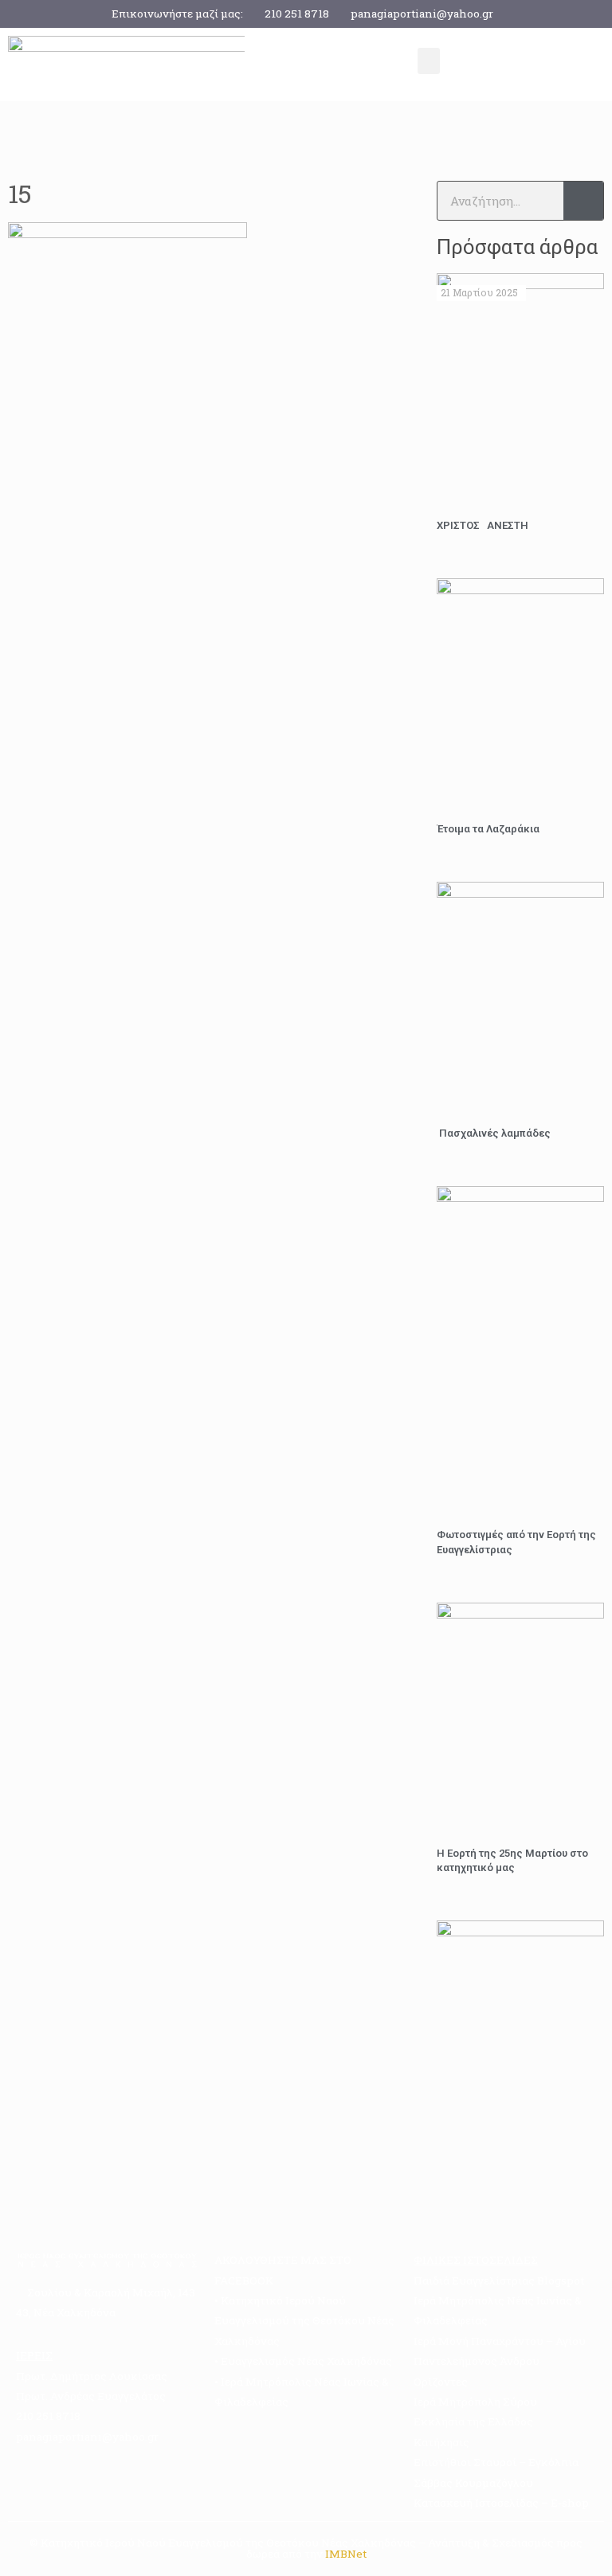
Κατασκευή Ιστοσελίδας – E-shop (501, 2503)
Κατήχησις (441, 2442)
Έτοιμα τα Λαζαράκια (488, 829)
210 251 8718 (297, 14)
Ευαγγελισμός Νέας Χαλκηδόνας (306, 2361)
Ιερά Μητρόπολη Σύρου (475, 2402)
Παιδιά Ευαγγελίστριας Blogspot (499, 2280)
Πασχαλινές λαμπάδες (494, 1133)
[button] (429, 61)
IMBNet (346, 2554)
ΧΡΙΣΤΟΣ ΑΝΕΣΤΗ (483, 525)
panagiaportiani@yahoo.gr (422, 14)
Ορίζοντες (441, 2382)
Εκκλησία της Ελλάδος (473, 2421)
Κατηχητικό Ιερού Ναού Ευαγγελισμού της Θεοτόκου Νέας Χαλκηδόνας (304, 2321)
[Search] (583, 201)
